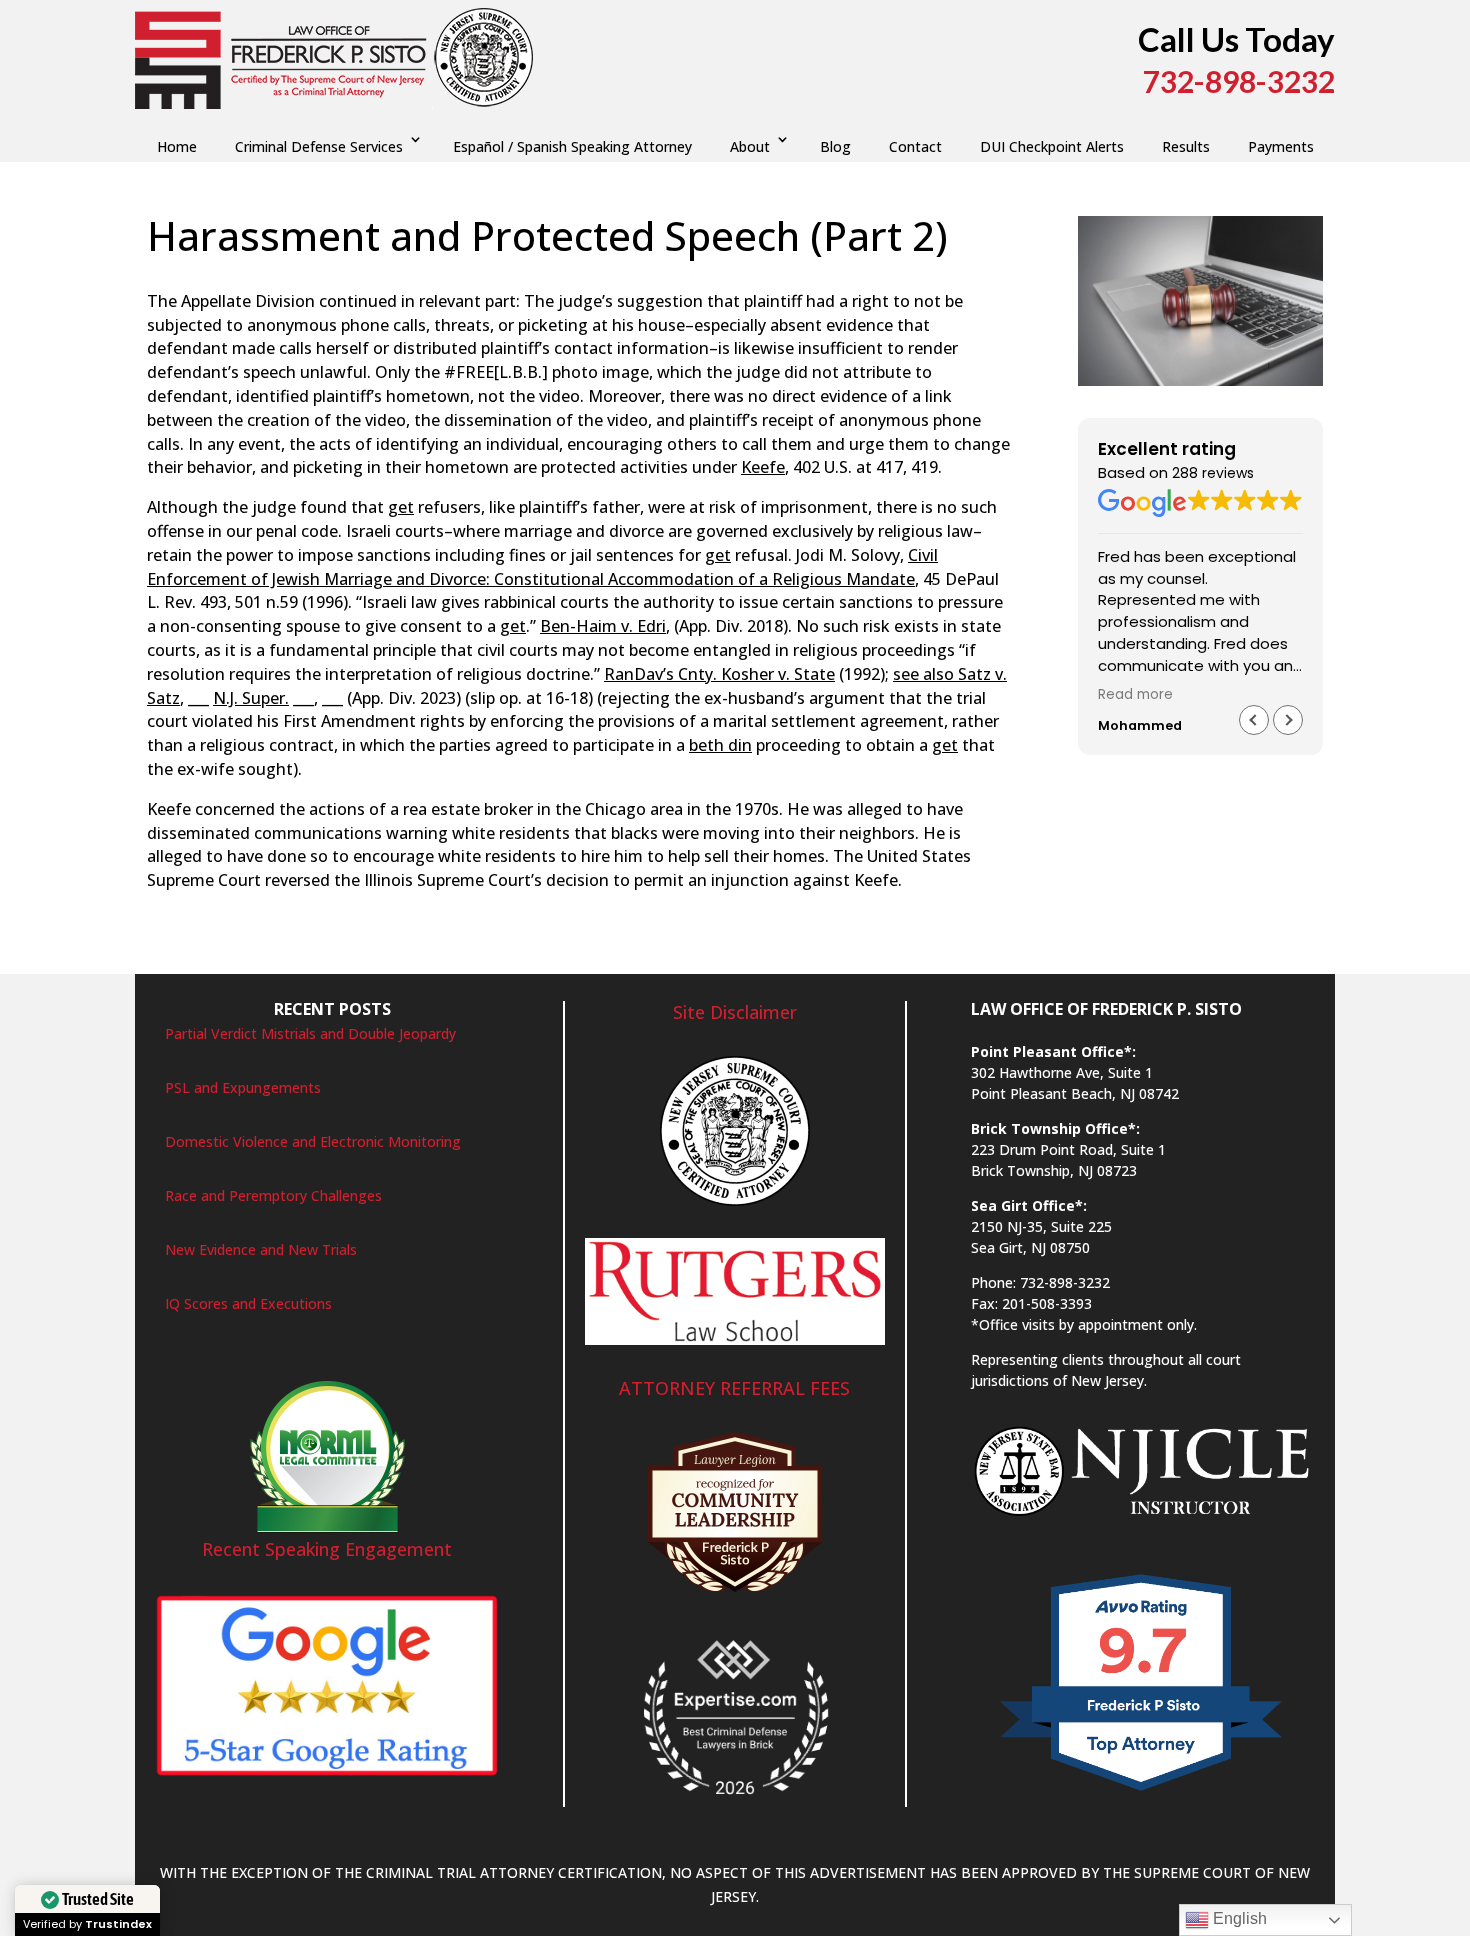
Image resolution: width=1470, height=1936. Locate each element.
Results (1186, 146)
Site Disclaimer (735, 1012)
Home (177, 146)
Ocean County (733, 277)
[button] (1288, 720)
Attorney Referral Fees (734, 1388)
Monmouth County (535, 277)
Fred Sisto (199, 277)
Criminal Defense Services (319, 146)
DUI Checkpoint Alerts (1052, 146)
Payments (1281, 146)
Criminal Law (423, 277)
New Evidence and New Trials (261, 1249)
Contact (915, 146)
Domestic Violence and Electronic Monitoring (313, 1141)
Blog (835, 146)
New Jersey (642, 277)
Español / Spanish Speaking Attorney (572, 146)
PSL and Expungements (243, 1087)
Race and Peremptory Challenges (273, 1195)
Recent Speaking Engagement (327, 1549)
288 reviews (1213, 473)
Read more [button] (1135, 695)
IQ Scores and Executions (248, 1303)
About (750, 146)
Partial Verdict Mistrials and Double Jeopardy (310, 1033)
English (1238, 1918)
